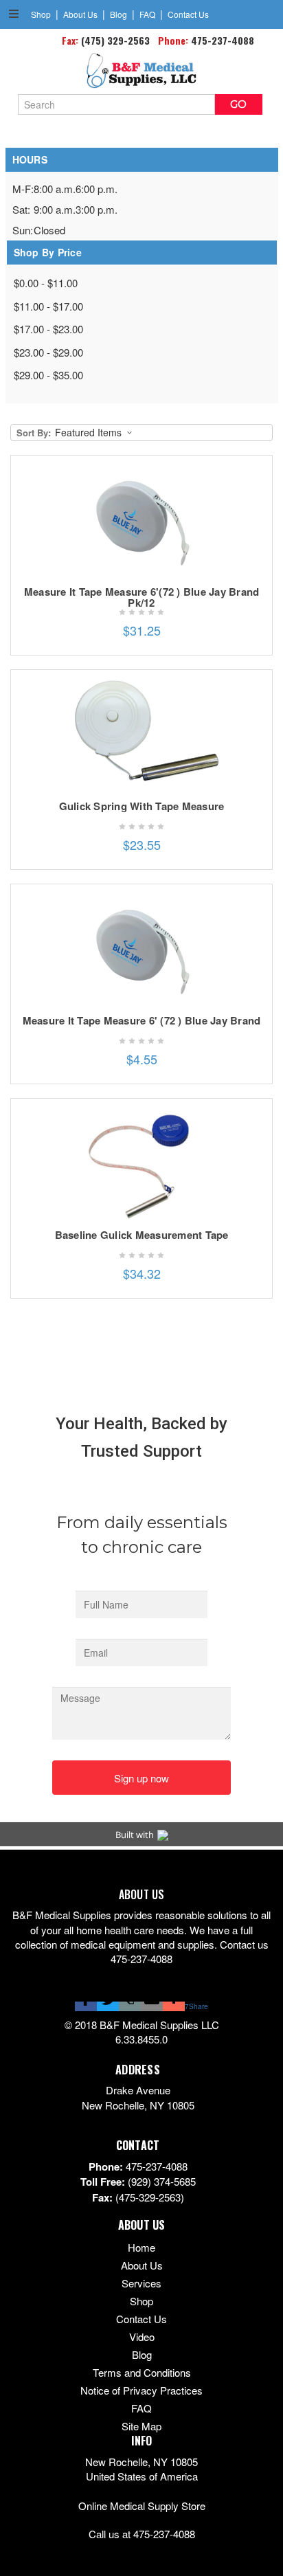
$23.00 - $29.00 (48, 352)
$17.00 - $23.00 (48, 329)
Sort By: (34, 433)
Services (141, 2283)
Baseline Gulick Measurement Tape (142, 1235)
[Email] (152, 2006)
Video (142, 2337)
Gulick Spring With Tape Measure (142, 806)
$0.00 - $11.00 (46, 283)
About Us (80, 14)
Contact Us (188, 14)
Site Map (141, 2426)
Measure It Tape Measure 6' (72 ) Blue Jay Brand (142, 1020)
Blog (118, 14)
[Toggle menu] (13, 13)
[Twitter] (108, 2006)
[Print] (130, 2006)
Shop (41, 14)
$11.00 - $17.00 (48, 306)
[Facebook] (86, 2006)
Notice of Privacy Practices (141, 2390)
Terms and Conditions (142, 2372)
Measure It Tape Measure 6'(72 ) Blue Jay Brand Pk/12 (142, 597)
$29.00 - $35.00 (48, 375)
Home (141, 2247)
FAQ (147, 14)
